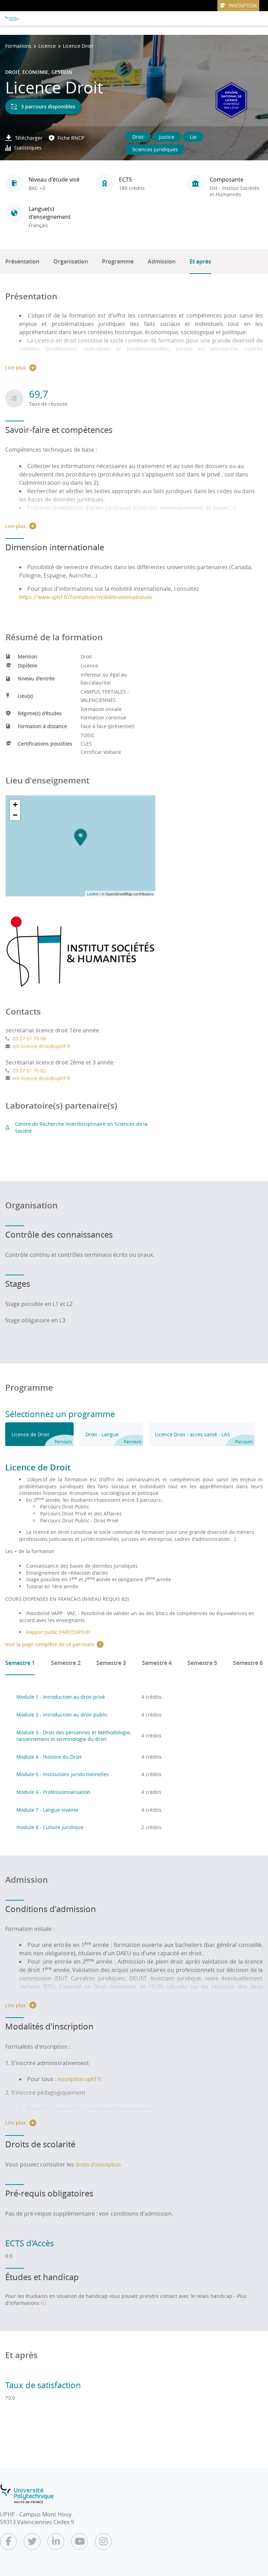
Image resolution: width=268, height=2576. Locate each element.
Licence (47, 46)
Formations (18, 46)
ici (43, 2303)
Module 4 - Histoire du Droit (49, 1757)
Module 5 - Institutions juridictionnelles (63, 1774)
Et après (200, 261)
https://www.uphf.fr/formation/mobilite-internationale (86, 597)
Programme (118, 261)
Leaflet (93, 894)
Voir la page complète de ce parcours (50, 1644)
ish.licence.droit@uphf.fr (42, 1046)
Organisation (71, 261)
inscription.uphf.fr (80, 2079)
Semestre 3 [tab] (111, 1663)
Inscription (243, 6)
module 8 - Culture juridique (50, 1827)
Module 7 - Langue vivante (47, 1810)
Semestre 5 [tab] (202, 1663)
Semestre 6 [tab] (248, 1663)
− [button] (15, 815)
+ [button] (15, 805)
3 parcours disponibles (48, 106)
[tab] (39, 1434)
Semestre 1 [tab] (20, 1663)
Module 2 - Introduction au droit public (62, 1715)
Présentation (22, 261)
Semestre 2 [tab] (66, 1663)
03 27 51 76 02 (29, 1071)
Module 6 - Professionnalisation (53, 1792)
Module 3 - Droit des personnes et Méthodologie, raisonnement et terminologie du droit (74, 1736)
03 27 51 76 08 (29, 1038)
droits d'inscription (98, 2164)
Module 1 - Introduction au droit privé (61, 1697)
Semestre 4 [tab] (157, 1663)
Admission (162, 261)
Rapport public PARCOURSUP (58, 1632)
